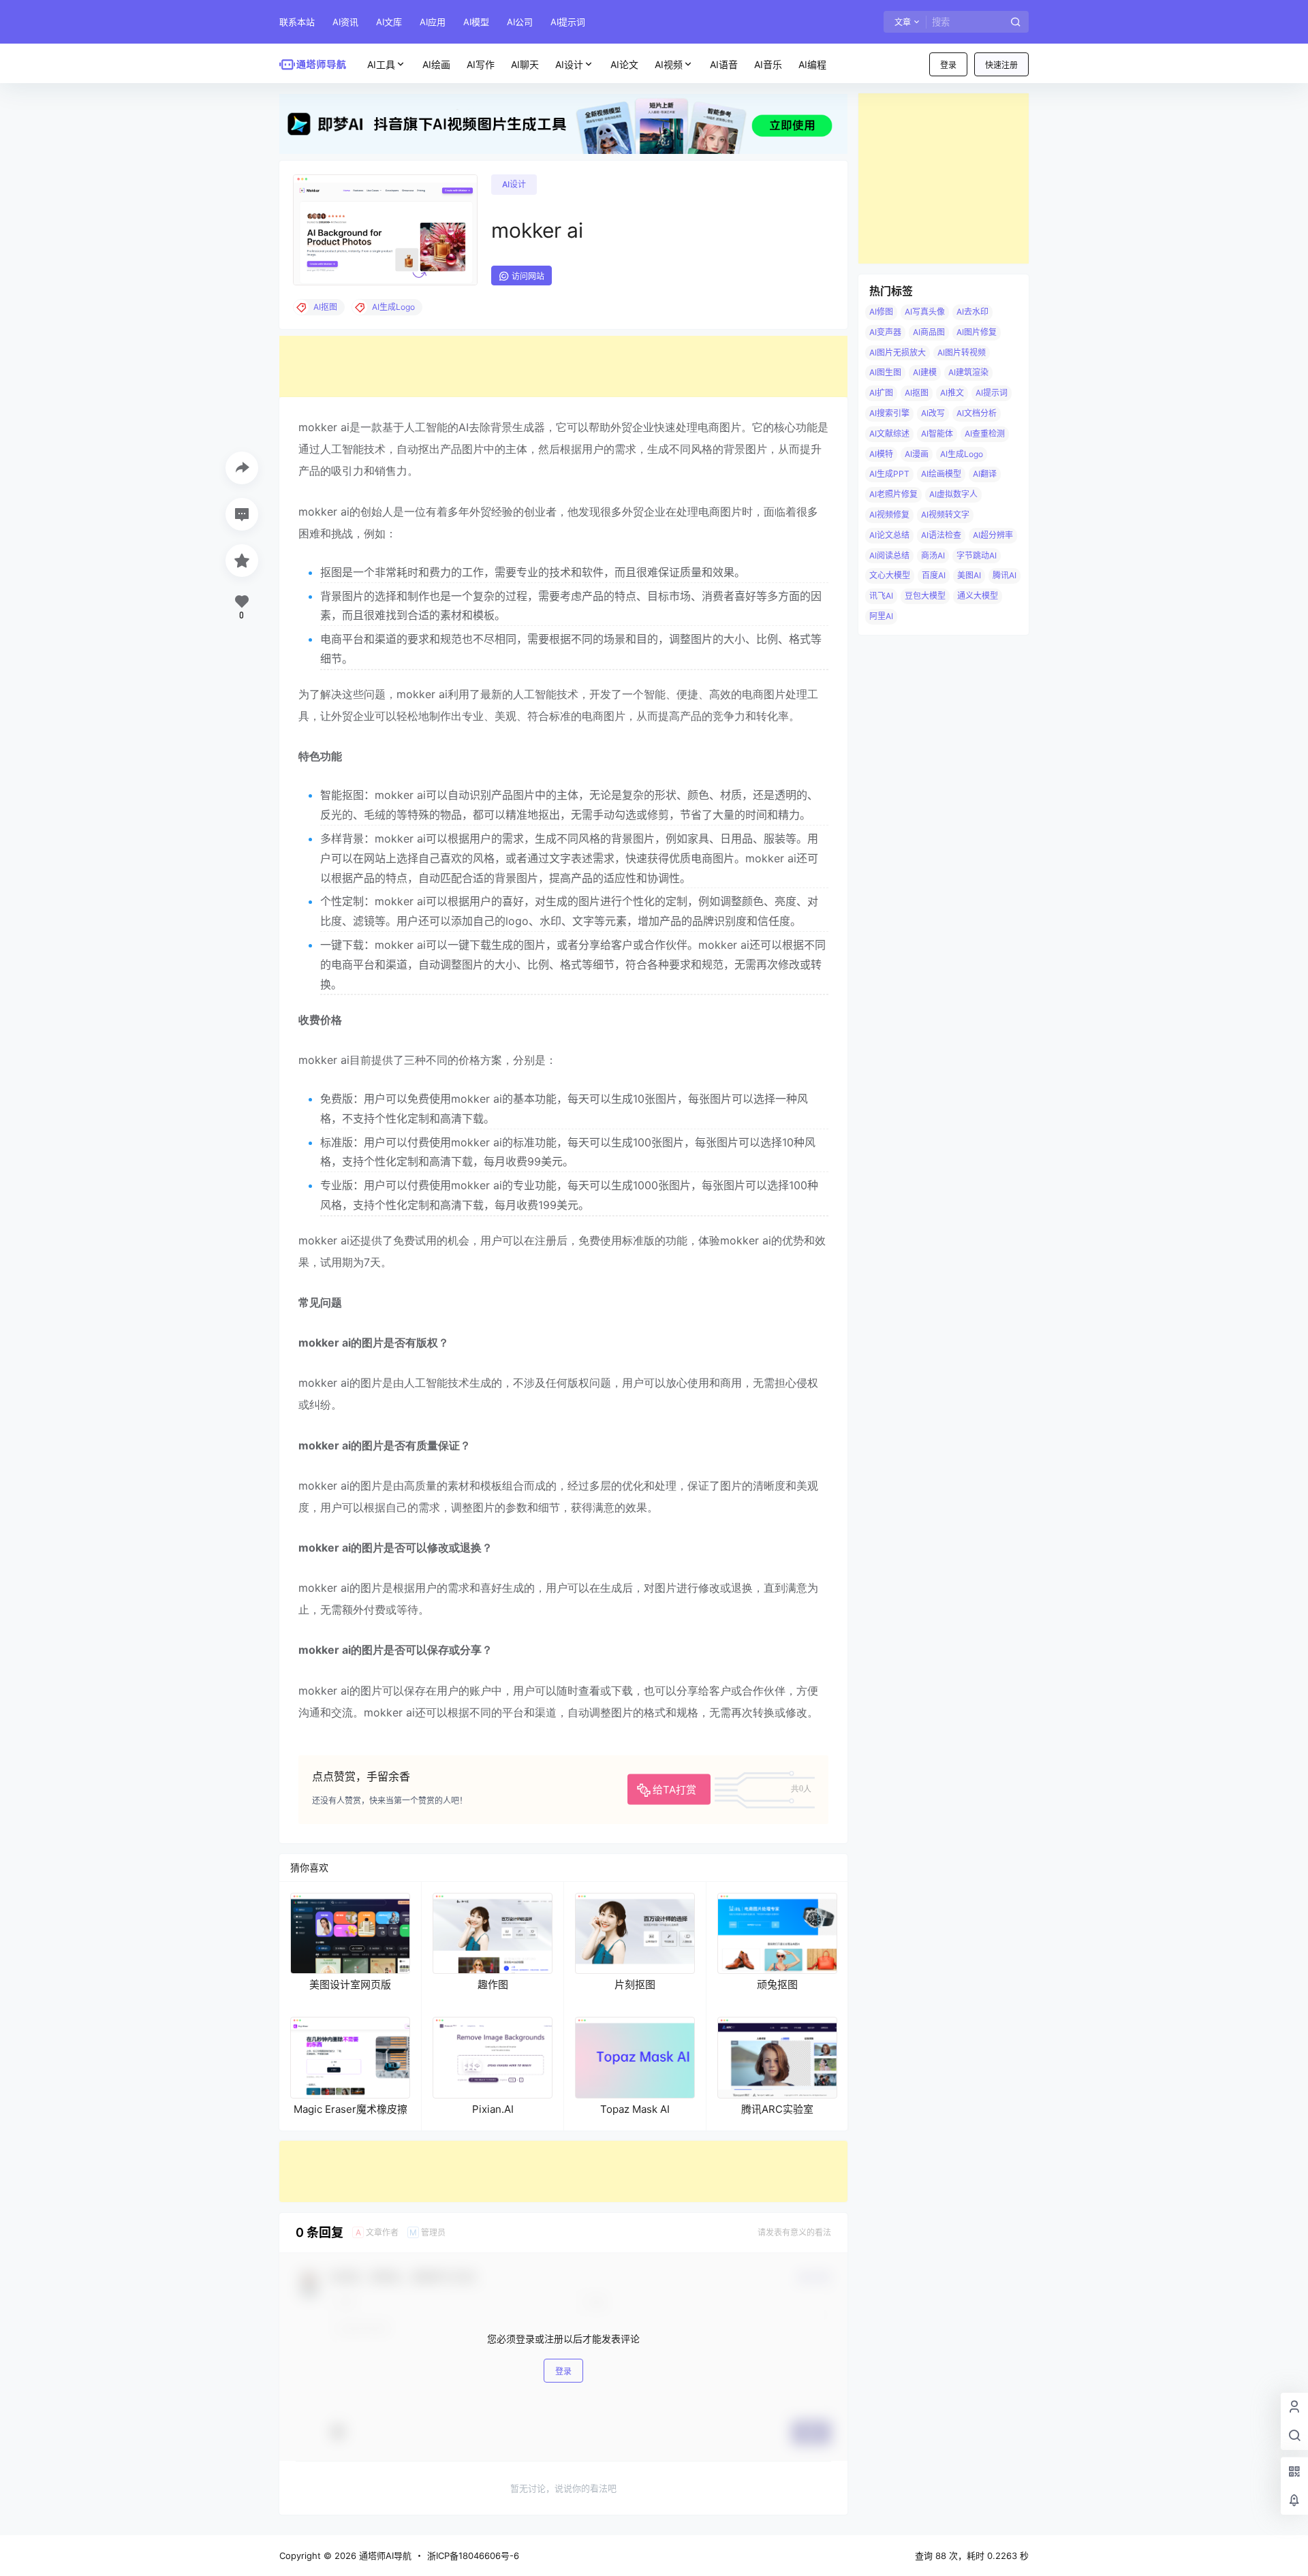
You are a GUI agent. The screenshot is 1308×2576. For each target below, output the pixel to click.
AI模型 (476, 22)
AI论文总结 (889, 535)
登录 (948, 65)
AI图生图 (885, 372)
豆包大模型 (925, 596)
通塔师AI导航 (384, 2556)
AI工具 (381, 64)
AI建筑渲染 (968, 372)
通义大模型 (978, 596)
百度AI (934, 575)
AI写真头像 (925, 312)
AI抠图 (917, 393)
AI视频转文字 (945, 515)
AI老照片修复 (893, 494)
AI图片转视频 (962, 352)
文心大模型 (890, 575)
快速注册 (1001, 65)
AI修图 (881, 312)
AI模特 (881, 454)
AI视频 (669, 64)
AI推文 (952, 393)
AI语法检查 (941, 535)
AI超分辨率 (993, 535)
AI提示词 (568, 22)
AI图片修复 (977, 332)
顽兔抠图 (777, 1984)
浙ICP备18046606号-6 (473, 2556)
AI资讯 (345, 22)
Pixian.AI (493, 2109)
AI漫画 (917, 454)
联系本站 (297, 22)
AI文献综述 (889, 434)
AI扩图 (881, 393)
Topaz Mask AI (635, 2109)
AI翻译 (985, 474)
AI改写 (933, 413)
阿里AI (881, 616)
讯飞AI (881, 596)
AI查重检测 (985, 434)
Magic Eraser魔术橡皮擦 (351, 2109)
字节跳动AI (977, 555)
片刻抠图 (635, 1984)
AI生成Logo (962, 454)
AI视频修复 (889, 515)
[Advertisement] (563, 366)
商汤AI (933, 555)
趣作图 (493, 1984)
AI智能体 (937, 434)
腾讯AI (1005, 575)
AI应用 (433, 22)
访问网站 (528, 276)
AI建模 (925, 372)
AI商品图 (929, 332)
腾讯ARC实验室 (777, 2109)
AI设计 (569, 64)
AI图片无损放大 (898, 352)
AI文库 (389, 22)
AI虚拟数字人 (953, 494)
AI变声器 (885, 332)
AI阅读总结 (889, 555)
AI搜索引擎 (889, 413)
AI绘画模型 (941, 474)
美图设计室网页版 (350, 1984)
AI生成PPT (889, 474)
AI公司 (520, 22)
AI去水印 (972, 312)
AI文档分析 (977, 413)
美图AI (969, 575)
